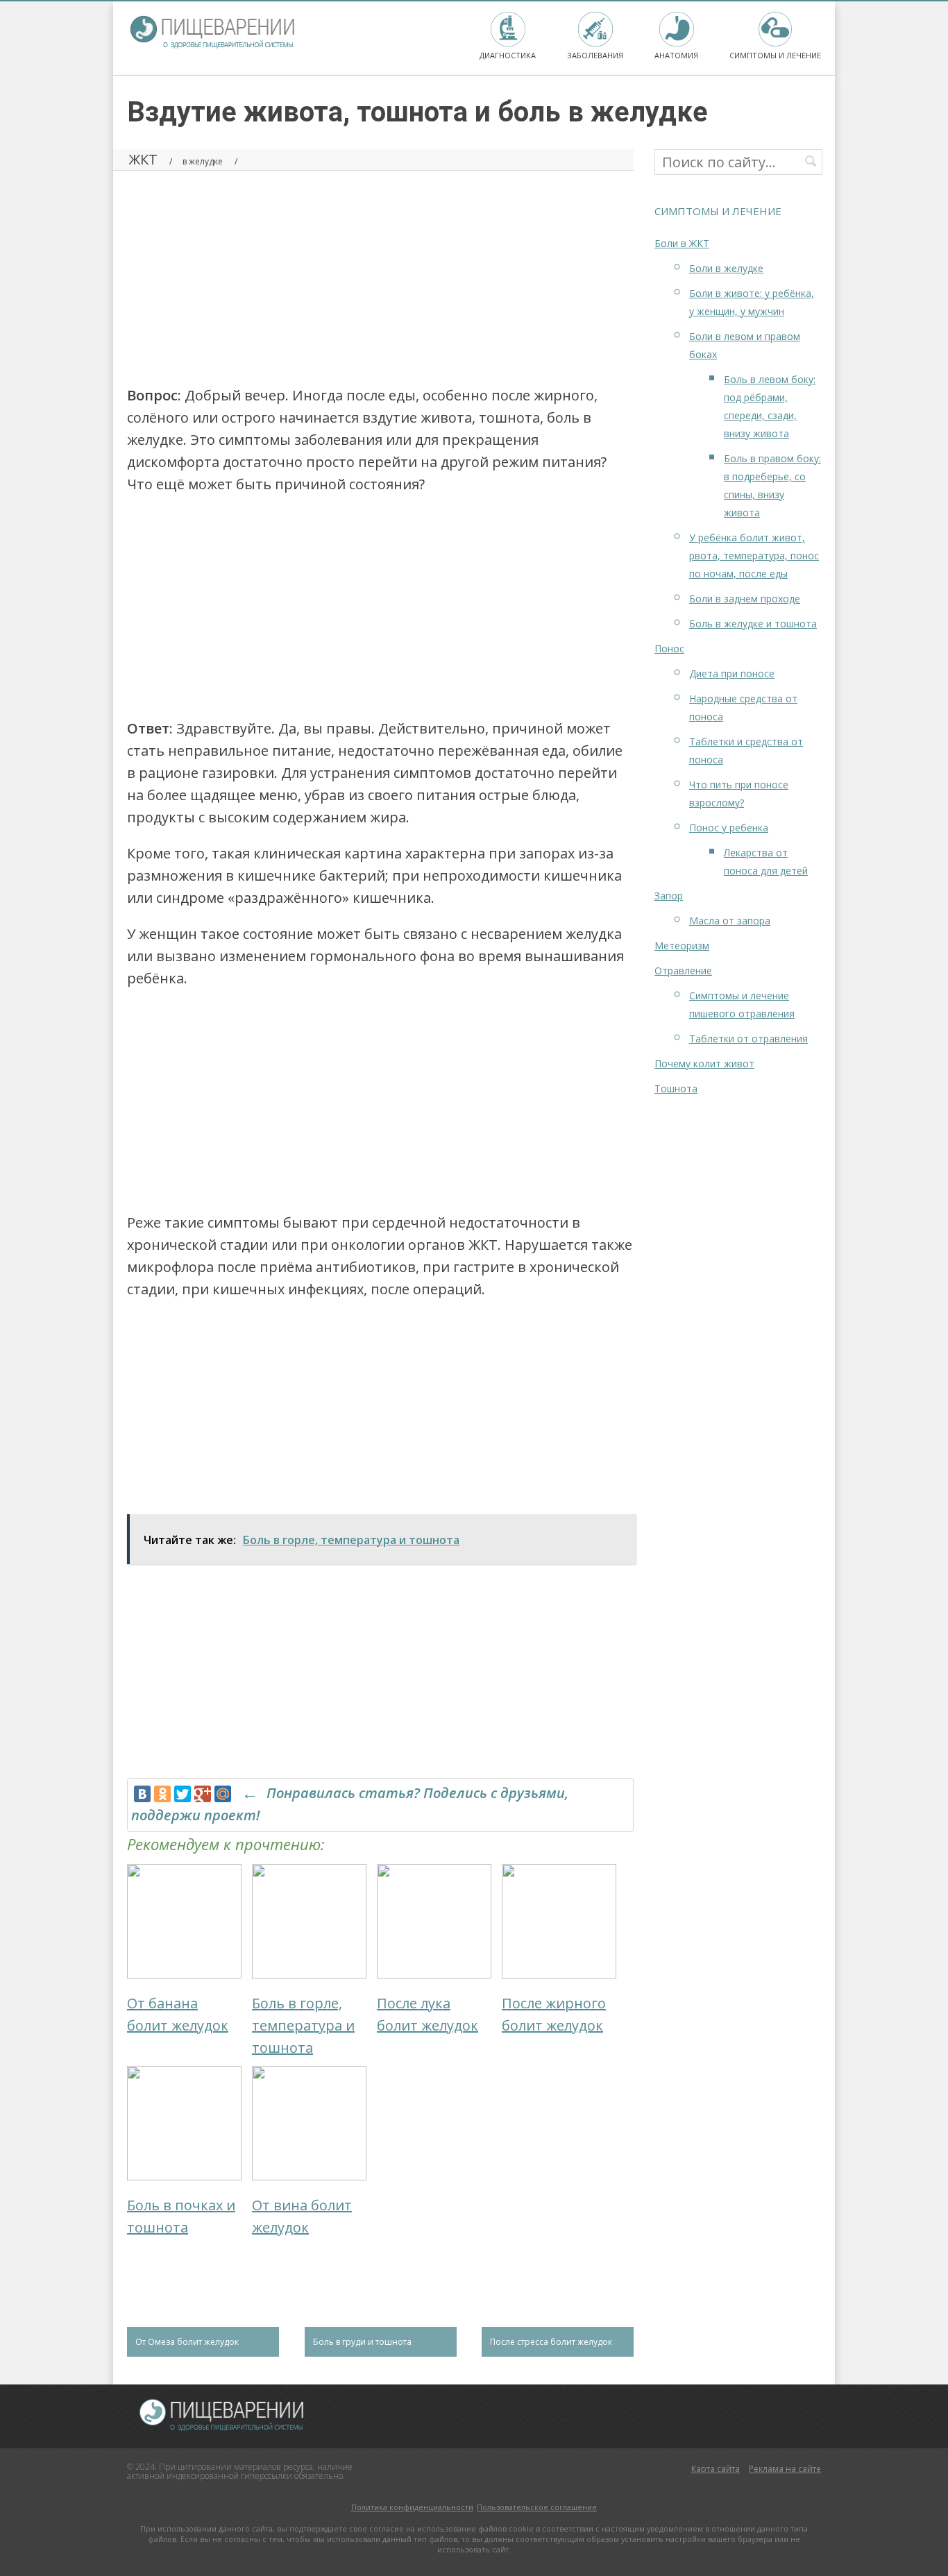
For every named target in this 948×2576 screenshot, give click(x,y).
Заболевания (595, 55)
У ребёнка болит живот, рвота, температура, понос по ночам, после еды (754, 556)
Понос (669, 649)
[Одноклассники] (162, 1794)
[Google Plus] (203, 1794)
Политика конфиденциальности (412, 2507)
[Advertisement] (380, 273)
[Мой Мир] (223, 1794)
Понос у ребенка (729, 828)
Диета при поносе (732, 673)
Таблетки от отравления (748, 1039)
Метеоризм (682, 946)
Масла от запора (730, 921)
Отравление (683, 971)
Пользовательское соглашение (537, 2507)
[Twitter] (183, 1794)
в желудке (203, 161)
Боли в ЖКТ (682, 243)
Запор (669, 896)
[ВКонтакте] (142, 1794)
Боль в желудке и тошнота (753, 624)
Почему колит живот (704, 1064)
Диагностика (508, 55)
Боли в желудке (726, 268)
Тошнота (676, 1088)
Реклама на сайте (785, 2469)
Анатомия (676, 55)
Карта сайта (716, 2469)
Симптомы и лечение (775, 55)
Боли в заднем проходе (745, 599)
